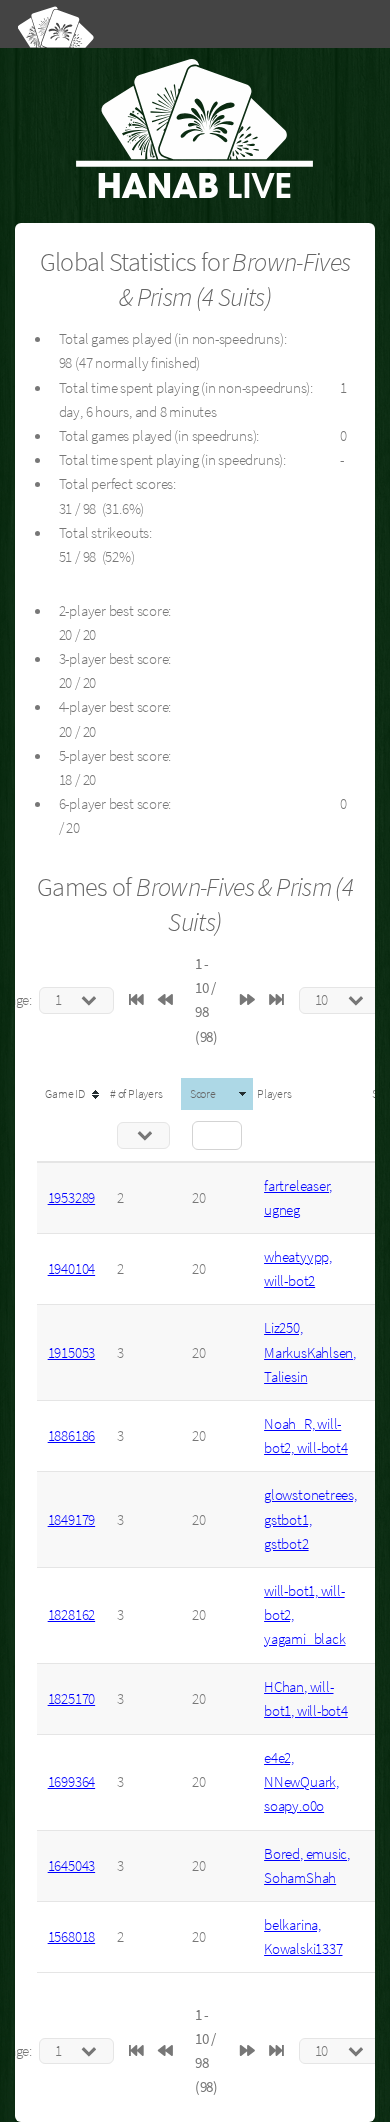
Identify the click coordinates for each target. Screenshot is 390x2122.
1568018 (71, 1937)
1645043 (71, 1866)
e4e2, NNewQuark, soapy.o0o (301, 1782)
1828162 (71, 1615)
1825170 (71, 1699)
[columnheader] (71, 1094)
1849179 (71, 1520)
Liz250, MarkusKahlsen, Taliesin (310, 1352)
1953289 (71, 1198)
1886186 (71, 1436)
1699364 (71, 1782)
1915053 (71, 1353)
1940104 (71, 1269)
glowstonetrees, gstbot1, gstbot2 (310, 1519)
